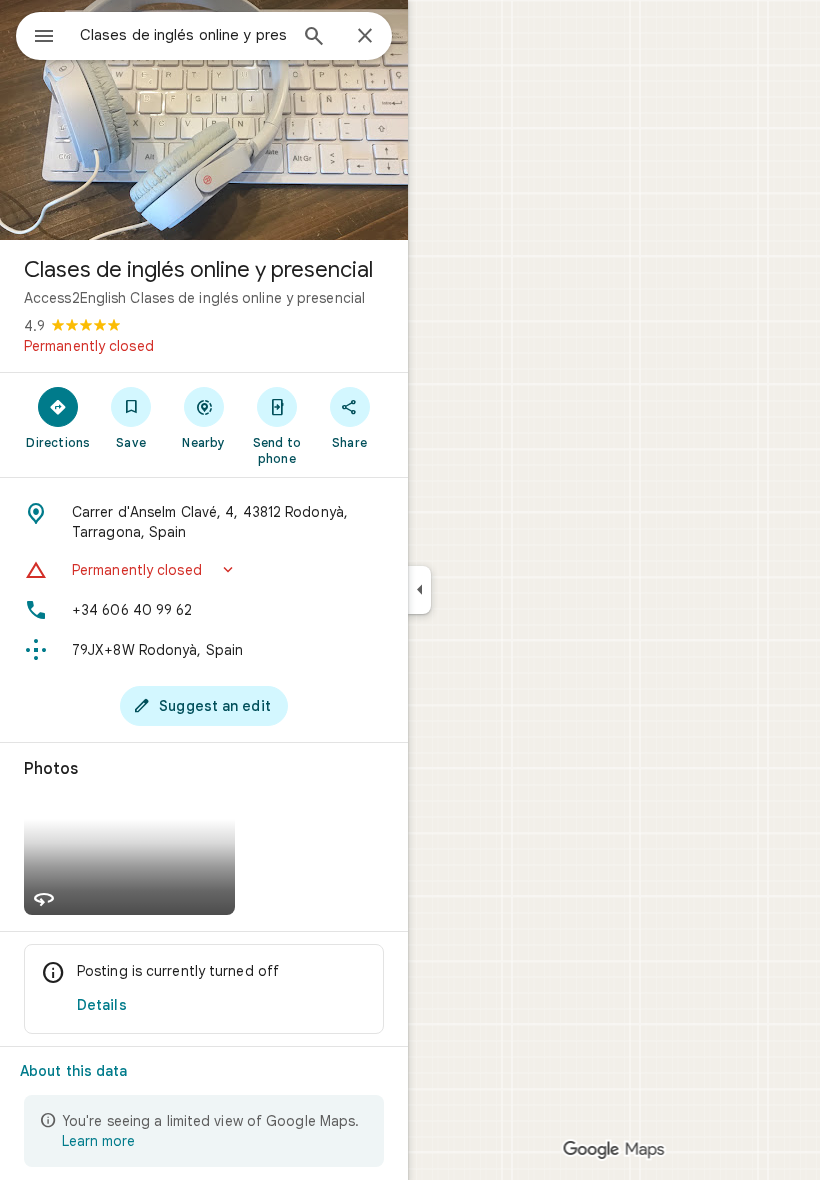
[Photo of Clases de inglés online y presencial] (204, 120)
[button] (204, 570)
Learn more (98, 1141)
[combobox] (183, 35)
